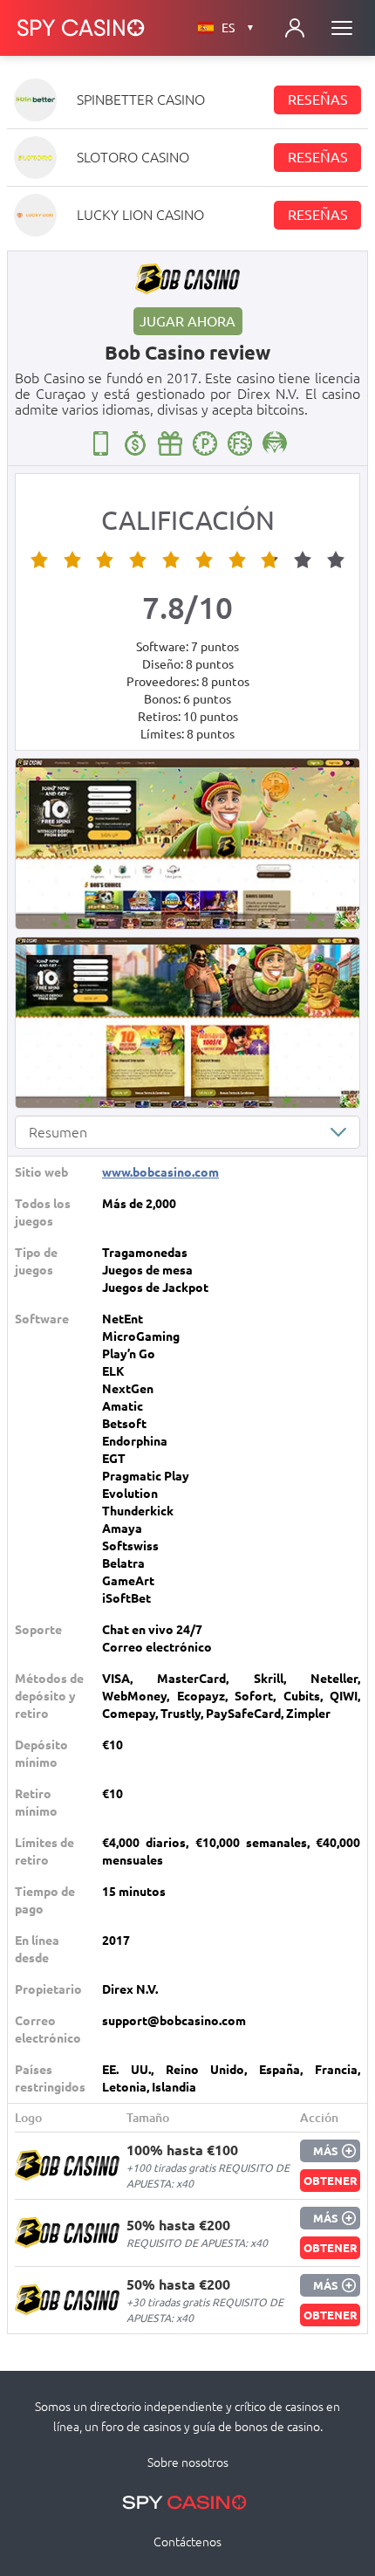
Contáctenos (187, 2542)
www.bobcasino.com (160, 1172)
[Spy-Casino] (81, 28)
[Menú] (342, 28)
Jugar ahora (187, 321)
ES (238, 28)
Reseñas (318, 100)
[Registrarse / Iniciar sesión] (295, 28)
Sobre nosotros (188, 2463)
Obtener (331, 2181)
